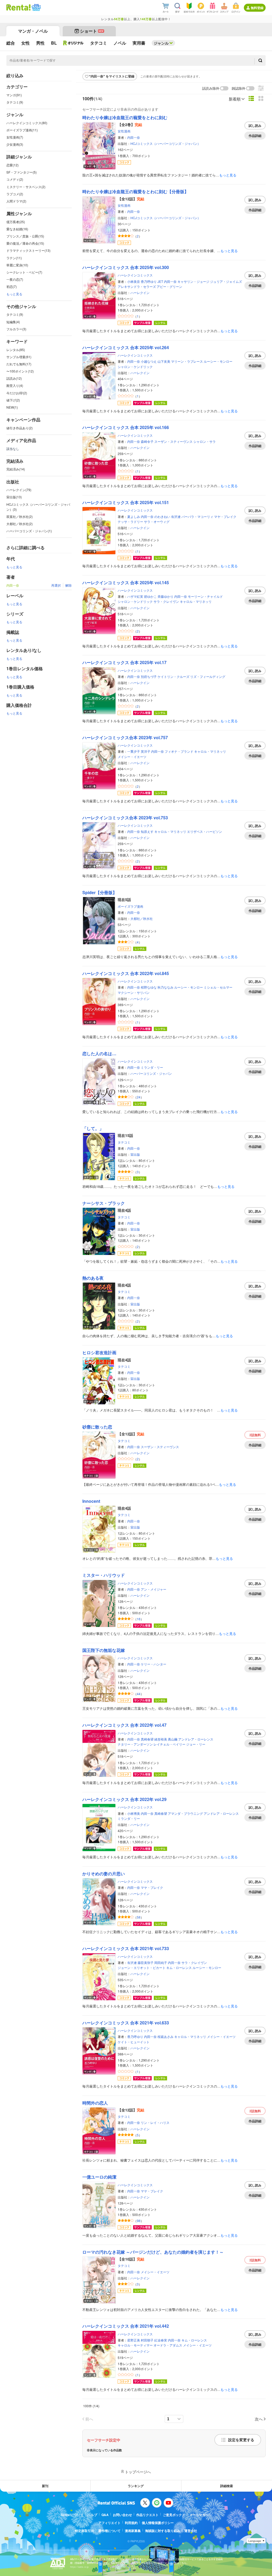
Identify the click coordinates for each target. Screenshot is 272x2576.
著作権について (109, 2531)
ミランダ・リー (152, 1067)
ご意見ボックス (174, 2515)
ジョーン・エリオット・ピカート (142, 1967)
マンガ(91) (14, 95)
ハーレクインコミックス (135, 275)
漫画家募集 (133, 2531)
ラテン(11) (14, 258)
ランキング (136, 2486)
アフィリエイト (109, 2523)
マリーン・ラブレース (187, 361)
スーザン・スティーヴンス (173, 441)
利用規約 (131, 2523)
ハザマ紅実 (135, 596)
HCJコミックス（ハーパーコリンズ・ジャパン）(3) (38, 507)
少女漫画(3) (15, 144)
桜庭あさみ (165, 2036)
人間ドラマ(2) (16, 201)
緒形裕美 (161, 1739)
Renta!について (72, 2515)
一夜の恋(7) (15, 279)
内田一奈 (134, 137)
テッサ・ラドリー (130, 521)
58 (139, 1917)
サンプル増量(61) (19, 357)
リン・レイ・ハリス (155, 2122)
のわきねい (162, 516)
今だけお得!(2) (17, 393)
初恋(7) (12, 286)
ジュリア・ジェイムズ (226, 281)
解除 (69, 585)
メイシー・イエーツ (132, 757)
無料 (255, 1435)
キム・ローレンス (179, 1967)
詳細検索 (227, 2486)
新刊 (45, 2486)
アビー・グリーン (169, 286)
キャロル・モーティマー (135, 2345)
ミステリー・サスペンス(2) (26, 187)
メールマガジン (201, 2515)
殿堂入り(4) (15, 385)
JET (160, 281)
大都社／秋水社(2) (20, 524)
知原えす (147, 831)
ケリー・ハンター (154, 1664)
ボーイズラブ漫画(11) (22, 130)
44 (139, 1694)
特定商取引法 (84, 2531)
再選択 (56, 585)
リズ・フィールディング (208, 676)
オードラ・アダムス (168, 2345)
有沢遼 (176, 516)
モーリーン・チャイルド (205, 596)
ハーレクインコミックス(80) (27, 123)
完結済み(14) (16, 469)
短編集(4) (13, 322)
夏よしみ (134, 516)
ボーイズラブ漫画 (130, 906)
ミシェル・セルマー (218, 987)
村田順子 (147, 2340)
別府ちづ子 (149, 676)
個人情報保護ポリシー (158, 2523)
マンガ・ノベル (33, 31)
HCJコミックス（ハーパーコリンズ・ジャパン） (165, 143)
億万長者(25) (16, 222)
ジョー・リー (196, 1744)
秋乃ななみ (165, 987)
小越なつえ (149, 361)
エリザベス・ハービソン (205, 831)
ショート (92, 31)
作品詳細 (255, 136)
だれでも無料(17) (19, 364)
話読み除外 (211, 88)
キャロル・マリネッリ (196, 601)
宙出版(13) (14, 497)
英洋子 (146, 751)
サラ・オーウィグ (157, 521)
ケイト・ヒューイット (134, 2042)
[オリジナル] (73, 43)
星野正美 (134, 2340)
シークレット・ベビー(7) (24, 272)
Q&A (105, 2515)
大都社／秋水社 (142, 918)
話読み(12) (14, 378)
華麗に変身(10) (17, 265)
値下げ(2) (13, 400)
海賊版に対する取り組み (163, 2531)
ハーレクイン (140, 293)
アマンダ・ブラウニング (185, 1813)
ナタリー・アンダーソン (135, 1744)
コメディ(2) (15, 179)
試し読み (255, 125)
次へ (259, 2419)
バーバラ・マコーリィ (197, 516)
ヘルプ (92, 2515)
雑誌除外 (239, 88)
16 (139, 1619)
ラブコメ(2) (15, 194)
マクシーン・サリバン (134, 992)
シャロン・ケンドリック (135, 367)
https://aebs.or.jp (79, 2567)
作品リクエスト (147, 2515)
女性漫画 (124, 131)
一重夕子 (134, 751)
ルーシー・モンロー (218, 361)
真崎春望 (147, 1739)
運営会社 (191, 2531)
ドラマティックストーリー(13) (28, 250)
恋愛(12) (12, 165)
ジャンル (161, 43)
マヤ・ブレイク (225, 516)
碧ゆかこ (150, 596)
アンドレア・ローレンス (196, 1739)
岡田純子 (161, 1962)
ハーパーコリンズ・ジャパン (151, 1073)
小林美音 (134, 281)
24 (139, 1097)
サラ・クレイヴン (166, 601)
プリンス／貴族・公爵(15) (25, 236)
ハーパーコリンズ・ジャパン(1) (29, 531)
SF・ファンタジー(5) (22, 172)
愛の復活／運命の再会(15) (25, 243)
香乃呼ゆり (149, 281)
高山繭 (173, 1739)
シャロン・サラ (205, 441)
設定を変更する (241, 2440)
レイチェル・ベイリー (169, 1744)
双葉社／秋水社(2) (20, 516)
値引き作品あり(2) (20, 428)
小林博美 (134, 1813)
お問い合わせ (122, 2515)
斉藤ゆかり (165, 596)
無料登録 (257, 8)
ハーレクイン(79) (19, 490)
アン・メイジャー (154, 1589)
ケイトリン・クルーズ (173, 676)
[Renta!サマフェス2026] (36, 7)
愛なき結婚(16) (17, 229)
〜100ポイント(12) (20, 371)
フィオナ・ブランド (179, 751)
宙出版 (135, 1154)
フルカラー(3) (16, 329)
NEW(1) (12, 407)
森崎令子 (147, 441)
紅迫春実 (161, 2340)
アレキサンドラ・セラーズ (137, 286)
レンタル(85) (16, 350)
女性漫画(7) (15, 137)
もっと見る (14, 294)
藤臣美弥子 (146, 1962)
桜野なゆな (149, 987)
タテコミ (124, 1142)
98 (139, 2221)
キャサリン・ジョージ (193, 281)
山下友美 (164, 361)
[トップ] (18, 7)
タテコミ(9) (15, 102)
